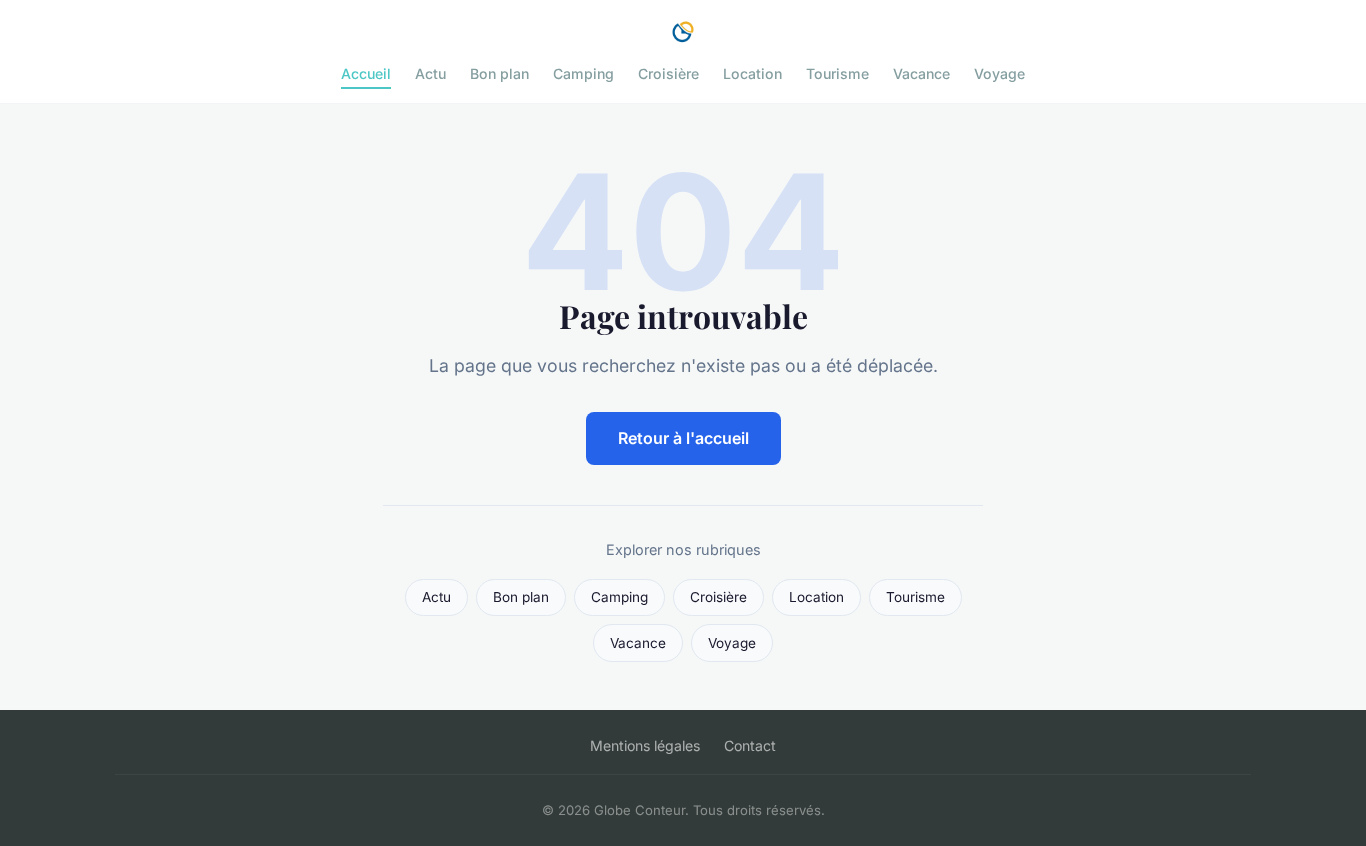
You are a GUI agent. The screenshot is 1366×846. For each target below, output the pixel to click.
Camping (583, 73)
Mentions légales (645, 745)
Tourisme (837, 73)
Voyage (999, 73)
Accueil (366, 73)
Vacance (921, 73)
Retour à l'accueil (683, 438)
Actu (430, 73)
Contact (750, 745)
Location (752, 73)
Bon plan (499, 73)
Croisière (668, 73)
